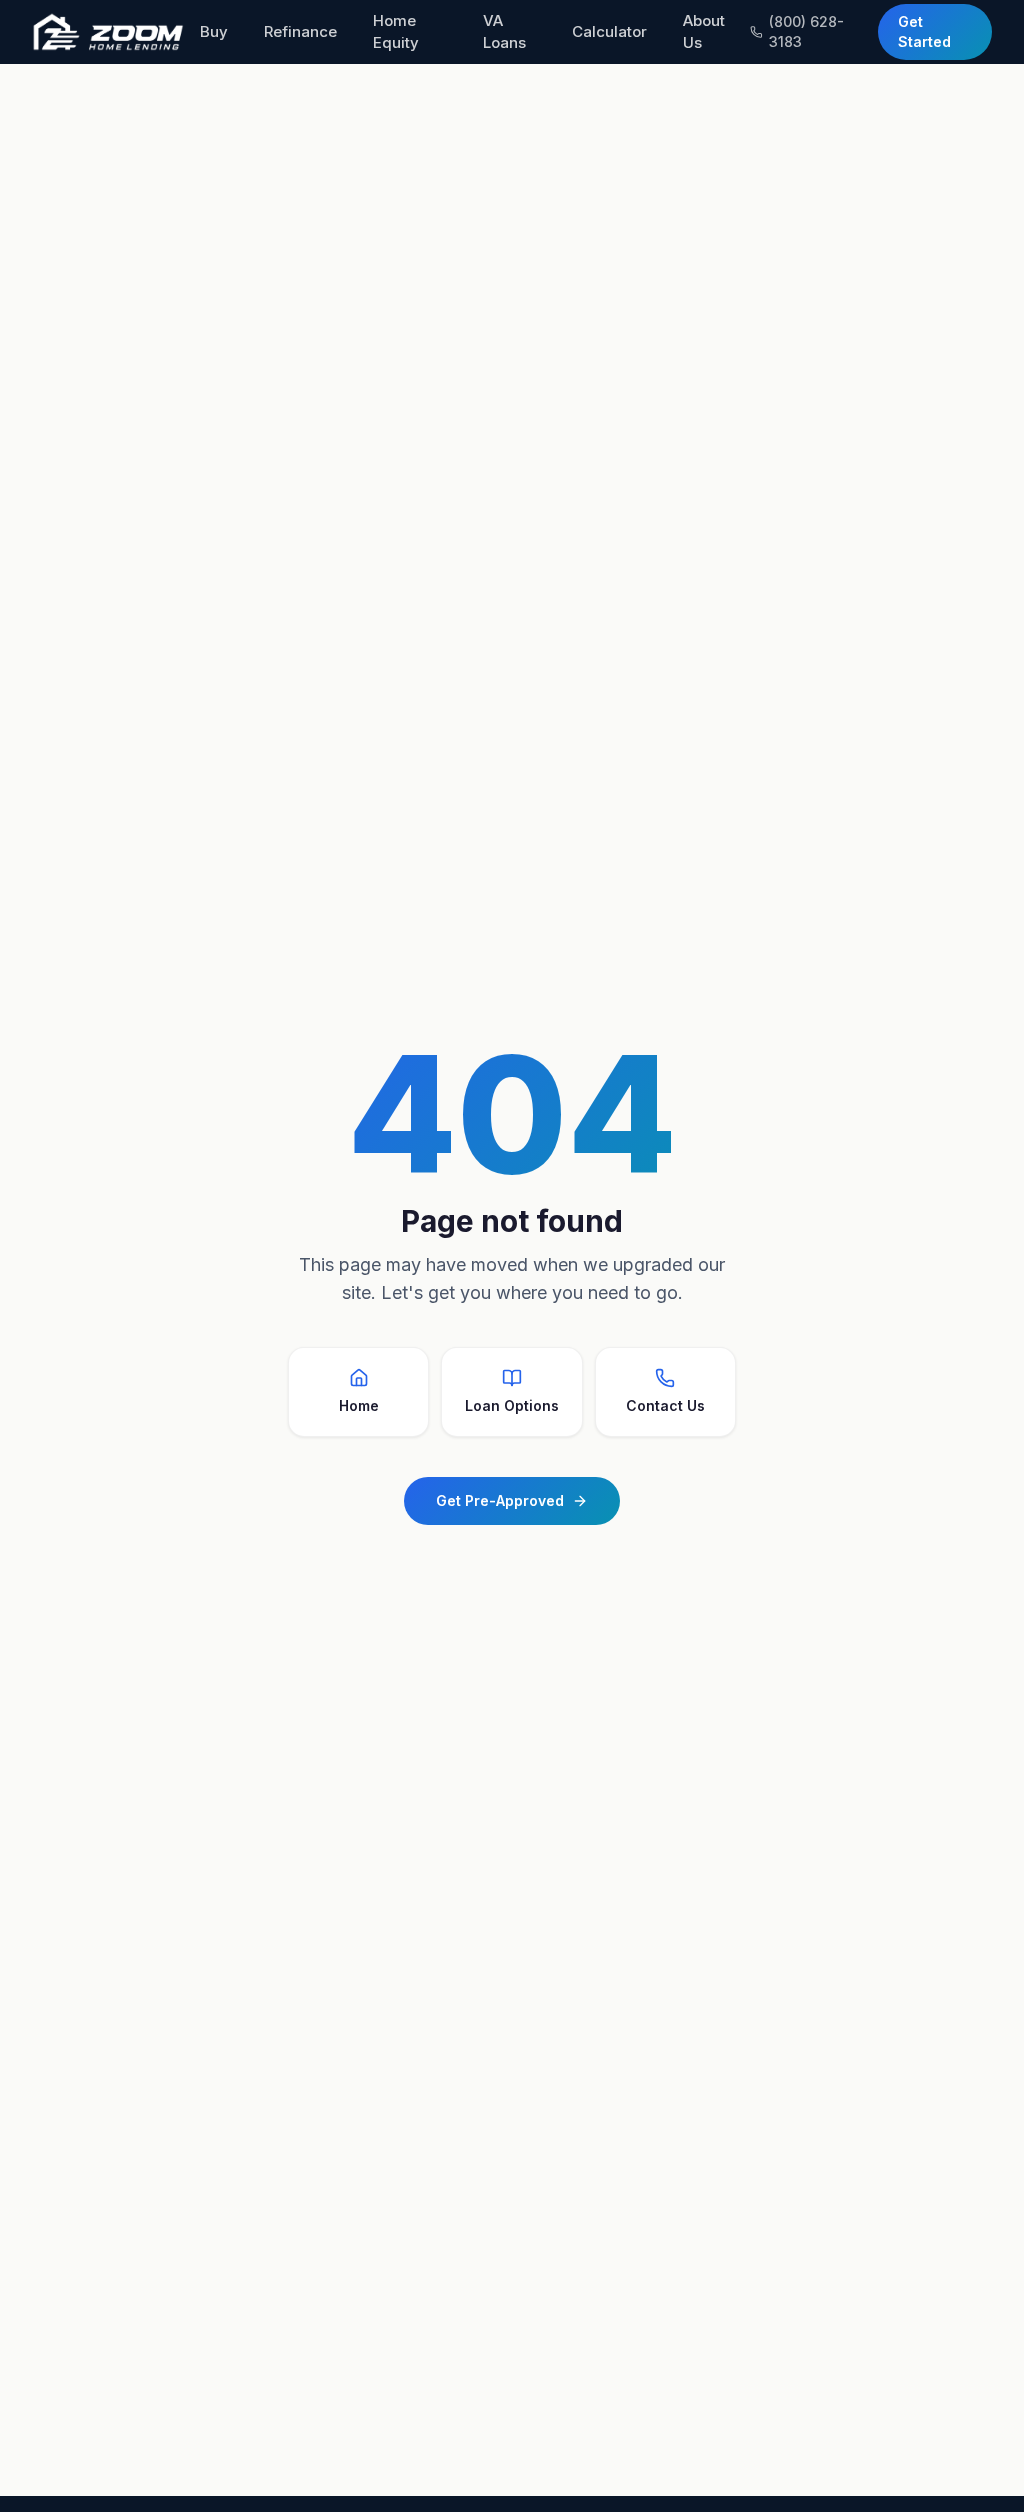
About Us (704, 32)
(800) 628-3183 (806, 31)
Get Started (924, 31)
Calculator (609, 31)
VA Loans (504, 32)
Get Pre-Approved (500, 1500)
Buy (214, 31)
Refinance (300, 31)
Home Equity (396, 32)
